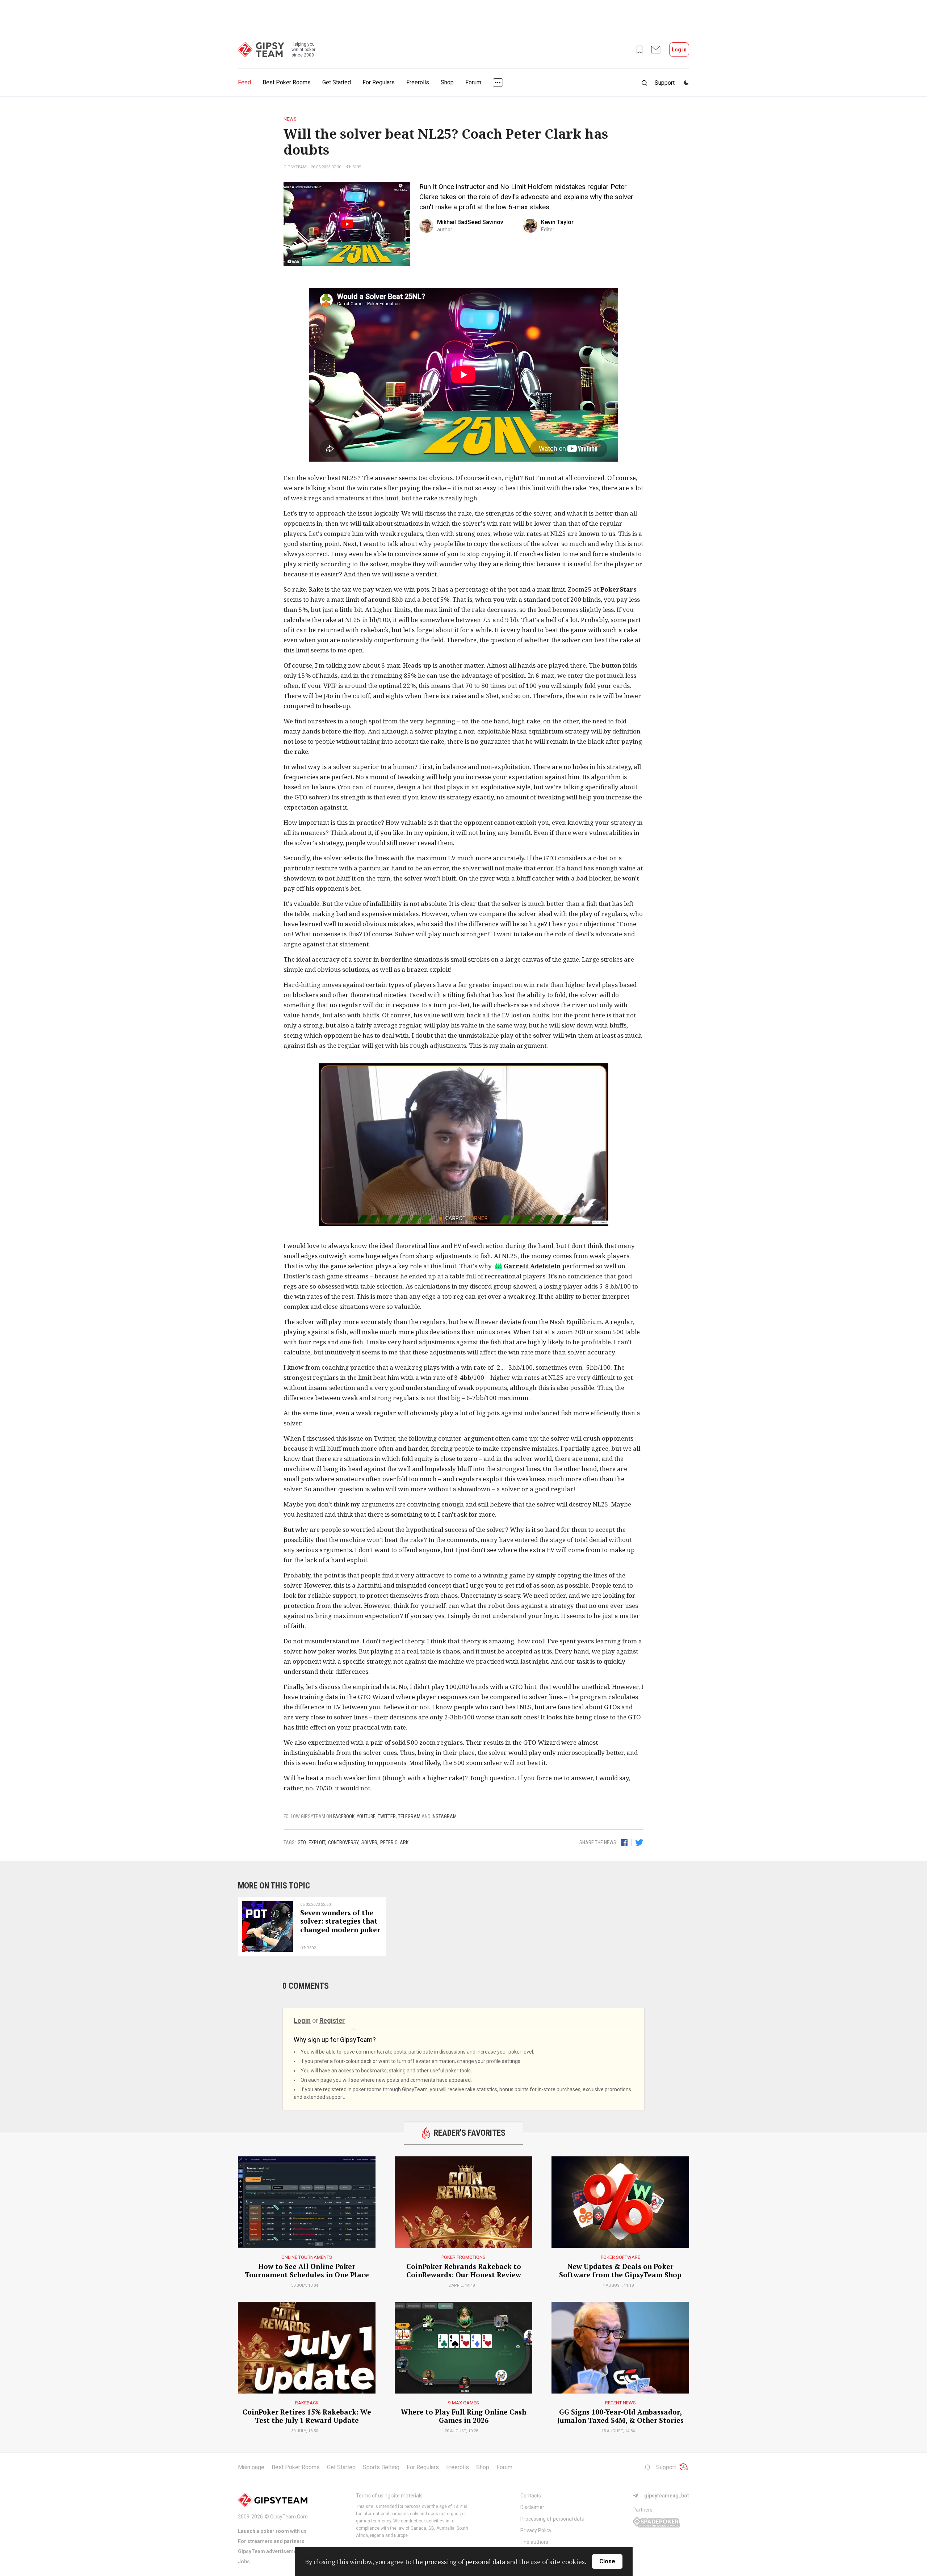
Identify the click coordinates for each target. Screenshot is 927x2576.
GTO (302, 1842)
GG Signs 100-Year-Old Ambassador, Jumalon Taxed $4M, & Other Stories (620, 2416)
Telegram (409, 1816)
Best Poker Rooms (287, 82)
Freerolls (418, 82)
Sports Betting (381, 2467)
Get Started (337, 82)
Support (666, 2467)
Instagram (444, 1816)
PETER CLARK (394, 1842)
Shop (447, 82)
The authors (534, 2542)
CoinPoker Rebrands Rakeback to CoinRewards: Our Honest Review (464, 2271)
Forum (473, 82)
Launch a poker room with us (272, 2531)
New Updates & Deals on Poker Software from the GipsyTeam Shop (620, 2271)
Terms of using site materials (389, 2496)
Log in (679, 50)
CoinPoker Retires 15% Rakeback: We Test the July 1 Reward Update (307, 2416)
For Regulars (379, 82)
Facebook (344, 1816)
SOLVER (369, 1842)
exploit (317, 1842)
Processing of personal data (552, 2519)
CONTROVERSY (343, 1842)
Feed (244, 82)
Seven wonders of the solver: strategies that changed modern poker (340, 1921)
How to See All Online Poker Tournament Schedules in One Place (307, 2271)
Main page (251, 2467)
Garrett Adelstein (532, 1266)
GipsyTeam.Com (289, 2517)
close (607, 2561)
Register (332, 2020)
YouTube (366, 1816)
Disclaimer (532, 2507)
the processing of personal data (459, 2562)
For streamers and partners (271, 2541)
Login (302, 2020)
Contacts (531, 2496)
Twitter (387, 1816)
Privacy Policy (536, 2530)
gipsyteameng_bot (667, 2496)
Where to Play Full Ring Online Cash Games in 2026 (463, 2416)
